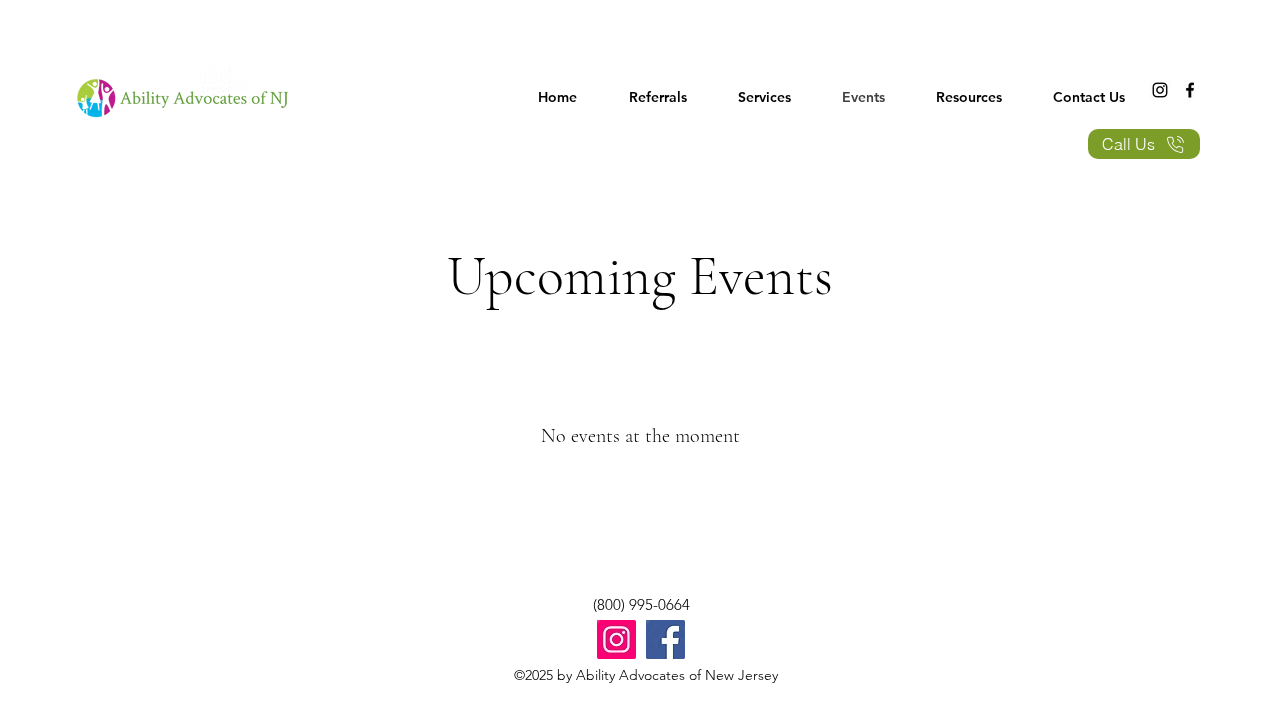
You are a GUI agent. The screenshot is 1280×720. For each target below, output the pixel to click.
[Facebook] (1190, 90)
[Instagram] (1160, 90)
